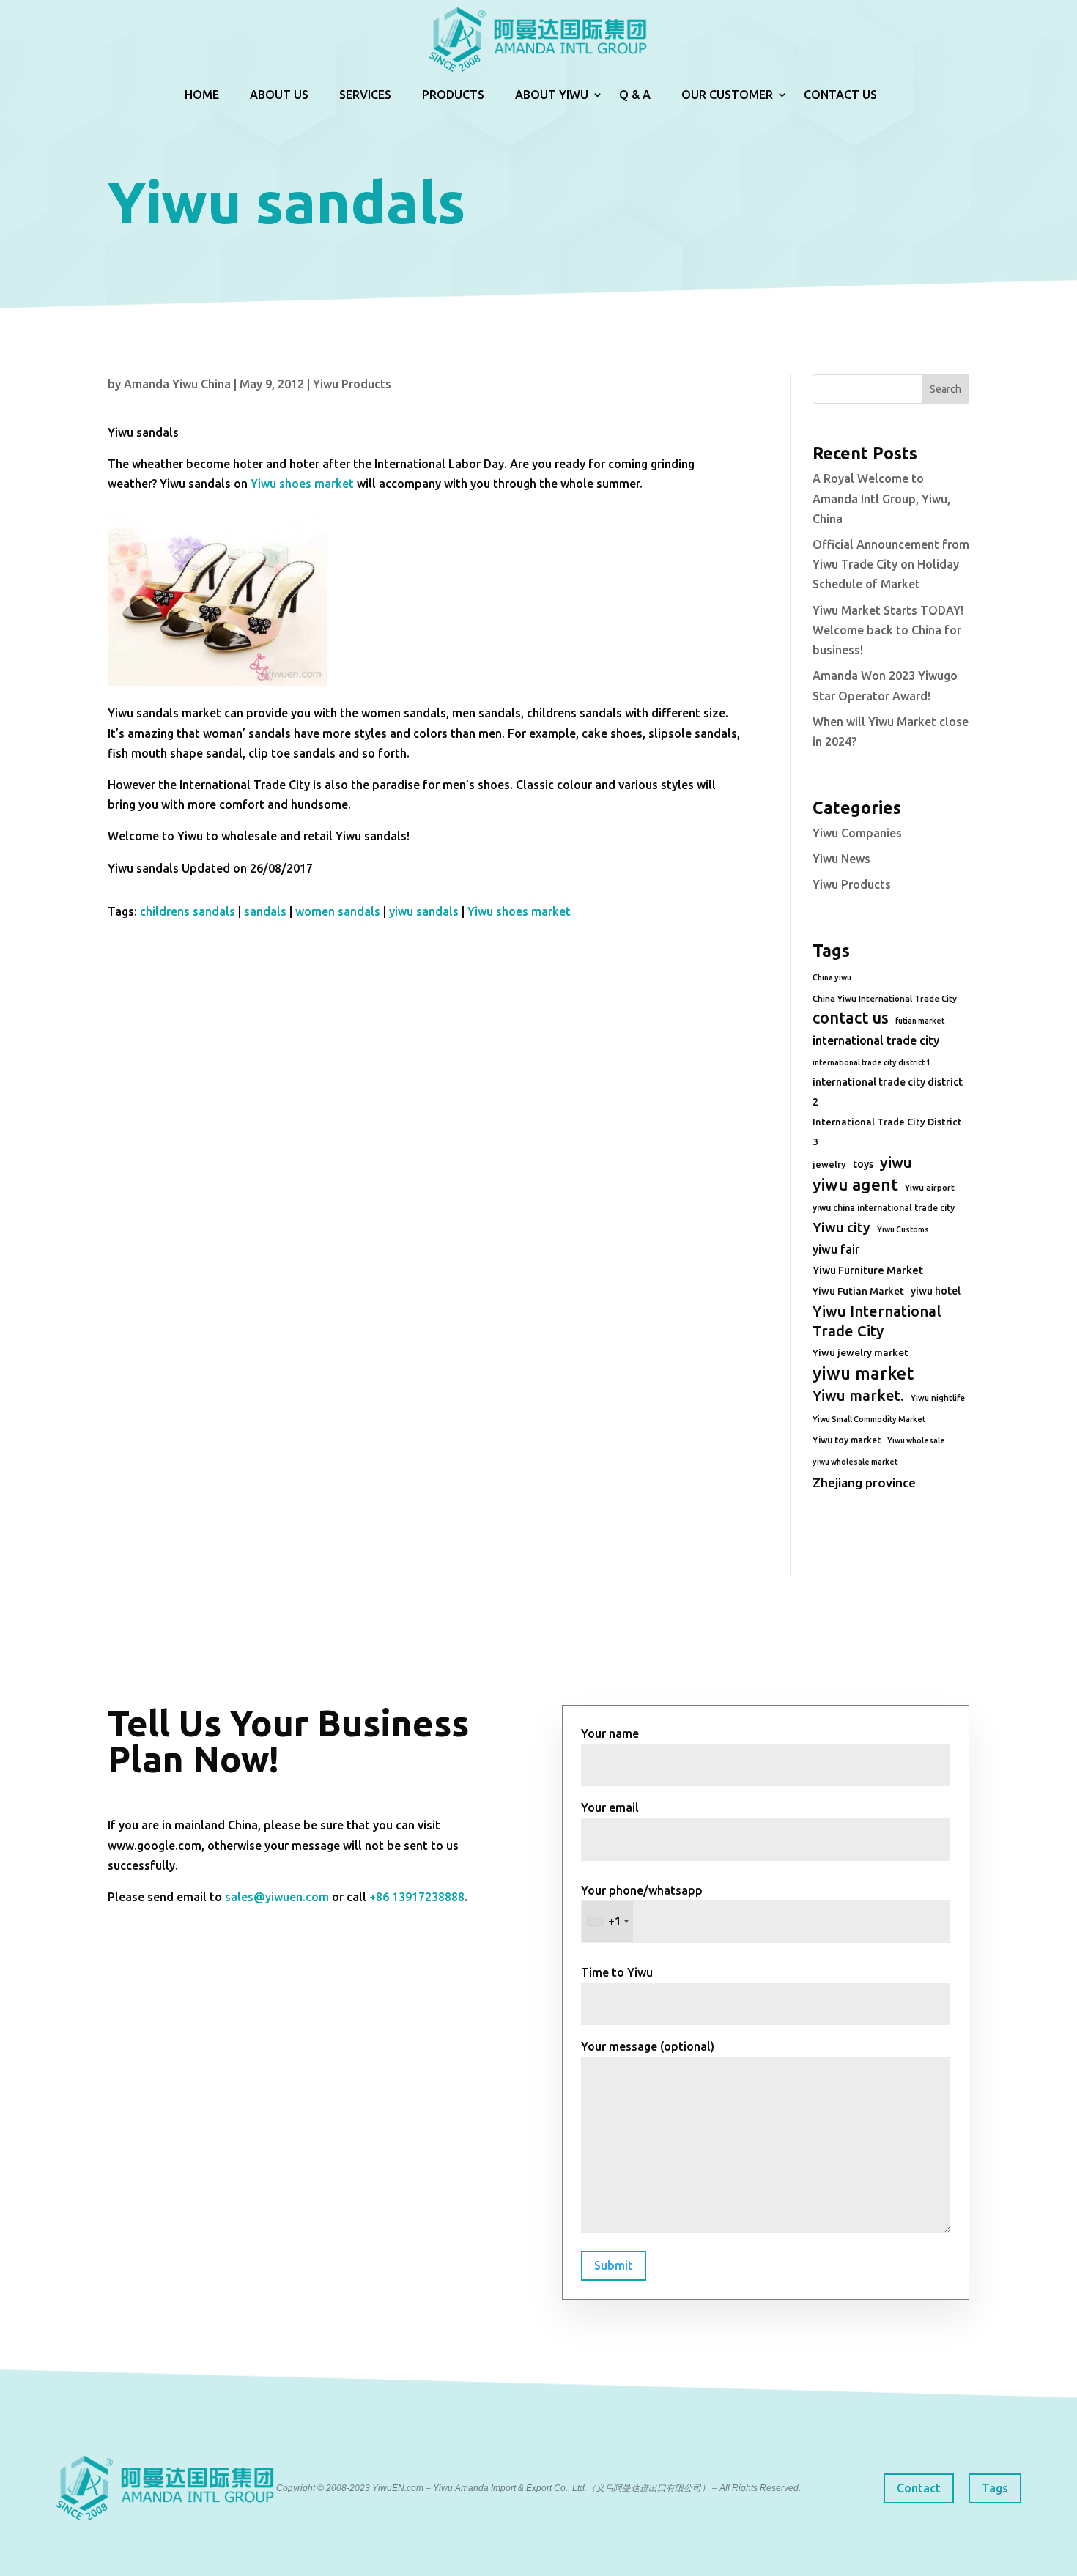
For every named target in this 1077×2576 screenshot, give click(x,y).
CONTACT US (840, 95)
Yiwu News (841, 859)
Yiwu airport (930, 1187)
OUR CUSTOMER (727, 95)
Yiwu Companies (857, 833)
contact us (851, 1018)
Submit (614, 2265)
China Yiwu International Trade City (885, 998)
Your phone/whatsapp (642, 1906)
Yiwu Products (352, 384)
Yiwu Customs (903, 1229)
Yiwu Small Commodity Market (869, 1419)
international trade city (876, 1040)
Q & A (635, 95)
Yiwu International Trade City (877, 1321)
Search (945, 389)
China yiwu (832, 977)
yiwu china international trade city (884, 1208)
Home (202, 95)
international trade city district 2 (888, 1092)
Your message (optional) (648, 2046)
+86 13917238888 (417, 1897)
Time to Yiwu (617, 1972)
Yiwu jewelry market (861, 1352)
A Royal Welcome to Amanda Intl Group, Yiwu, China (881, 498)
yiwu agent (855, 1184)
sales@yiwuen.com (277, 1897)
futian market (920, 1021)
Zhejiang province (864, 1483)
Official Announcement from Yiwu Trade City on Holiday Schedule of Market (891, 564)
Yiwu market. (858, 1395)
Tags (995, 2488)
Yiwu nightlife (938, 1398)
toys (863, 1164)
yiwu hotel (936, 1291)
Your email (610, 1807)
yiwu (896, 1162)
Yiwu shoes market (302, 484)
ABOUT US (279, 95)
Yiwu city (841, 1227)
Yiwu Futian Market (858, 1291)
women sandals (338, 911)
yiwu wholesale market (855, 1462)
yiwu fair (836, 1249)
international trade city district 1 (871, 1062)
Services (365, 95)
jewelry (829, 1164)
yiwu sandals (424, 911)
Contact (919, 2488)
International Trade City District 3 (887, 1132)
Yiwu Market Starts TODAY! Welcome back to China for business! (888, 630)
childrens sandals (188, 911)
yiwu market (863, 1373)
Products (453, 95)
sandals (265, 911)
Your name (610, 1733)
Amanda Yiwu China (177, 384)
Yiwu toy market (847, 1440)
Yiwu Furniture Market (868, 1270)
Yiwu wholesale (916, 1440)
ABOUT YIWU (552, 95)
